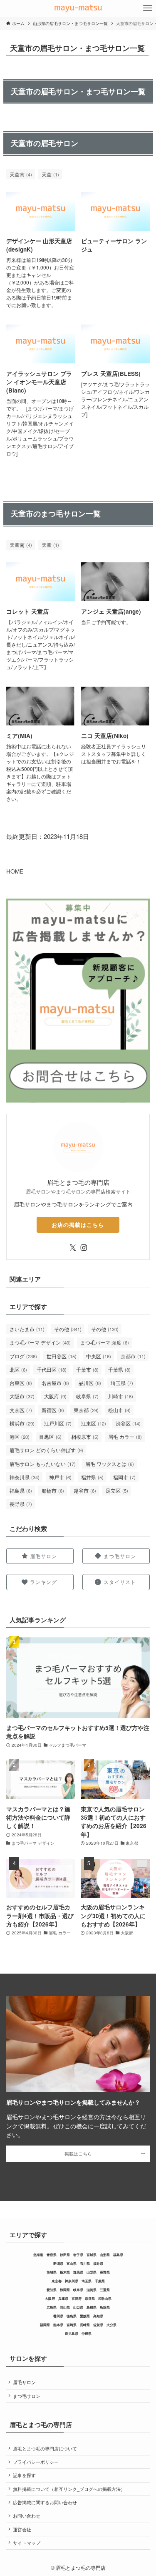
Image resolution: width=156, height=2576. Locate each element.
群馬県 (78, 2272)
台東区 (21, 1383)
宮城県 (92, 2255)
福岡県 (45, 2325)
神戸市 (60, 1477)
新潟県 (58, 2263)
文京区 (21, 1410)
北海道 (38, 2255)
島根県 (92, 2307)
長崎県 (85, 2325)
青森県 (52, 2255)
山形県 (105, 2255)
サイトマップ (27, 2543)
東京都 (86, 1410)
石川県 (85, 2263)
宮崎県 (72, 2325)
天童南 (21, 174)
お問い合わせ (27, 2516)
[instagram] (84, 1248)
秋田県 (65, 2255)
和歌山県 (105, 2298)
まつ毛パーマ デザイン (40, 1342)
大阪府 (55, 1396)
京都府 (77, 2298)
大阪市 (22, 1396)
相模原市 (85, 1437)
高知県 (98, 2316)
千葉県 (119, 1369)
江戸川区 (58, 1423)
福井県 (92, 1477)
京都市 (133, 1356)
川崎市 (121, 1396)
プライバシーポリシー (36, 2462)
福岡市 (124, 1477)
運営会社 (22, 2529)
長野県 (21, 1504)
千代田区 (52, 1369)
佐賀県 (98, 2325)
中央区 (99, 1356)
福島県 (21, 1490)
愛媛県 (85, 2316)
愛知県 (52, 2290)
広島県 (52, 2307)
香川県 (58, 2316)
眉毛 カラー (125, 1437)
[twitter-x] (73, 1248)
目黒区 (50, 1437)
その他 (68, 1329)
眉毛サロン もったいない (43, 1464)
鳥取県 (105, 2307)
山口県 (78, 2307)
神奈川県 (25, 1477)
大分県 (111, 2325)
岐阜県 (87, 1396)
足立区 (117, 1490)
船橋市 (53, 1490)
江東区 (94, 1423)
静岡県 (65, 2290)
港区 (20, 1437)
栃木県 (65, 2272)
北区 (18, 1369)
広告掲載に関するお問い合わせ (45, 2502)
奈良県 (90, 2298)
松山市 (119, 1410)
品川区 (90, 1383)
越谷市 (85, 1490)
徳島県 (72, 2316)
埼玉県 (122, 1383)
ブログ (23, 1356)
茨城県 (52, 2272)
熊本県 (58, 2325)
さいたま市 (27, 1329)
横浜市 (22, 1423)
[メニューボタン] (148, 8)
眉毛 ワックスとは (110, 1464)
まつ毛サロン (27, 2396)
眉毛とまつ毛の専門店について (45, 2449)
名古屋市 (55, 1383)
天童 (50, 174)
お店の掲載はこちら (78, 1225)
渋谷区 (128, 1423)
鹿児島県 (72, 2333)
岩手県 (78, 2255)
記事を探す (24, 2475)
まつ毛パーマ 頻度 (105, 1342)
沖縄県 (87, 2333)
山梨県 (92, 2272)
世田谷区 (62, 1356)
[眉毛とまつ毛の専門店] (78, 8)
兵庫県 (63, 2298)
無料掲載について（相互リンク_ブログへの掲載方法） (69, 2489)
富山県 (72, 2263)
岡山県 (65, 2307)
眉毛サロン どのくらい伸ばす (46, 1450)
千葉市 (87, 1369)
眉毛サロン (24, 2382)
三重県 (105, 2290)
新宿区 (53, 1410)
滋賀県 (92, 2290)
